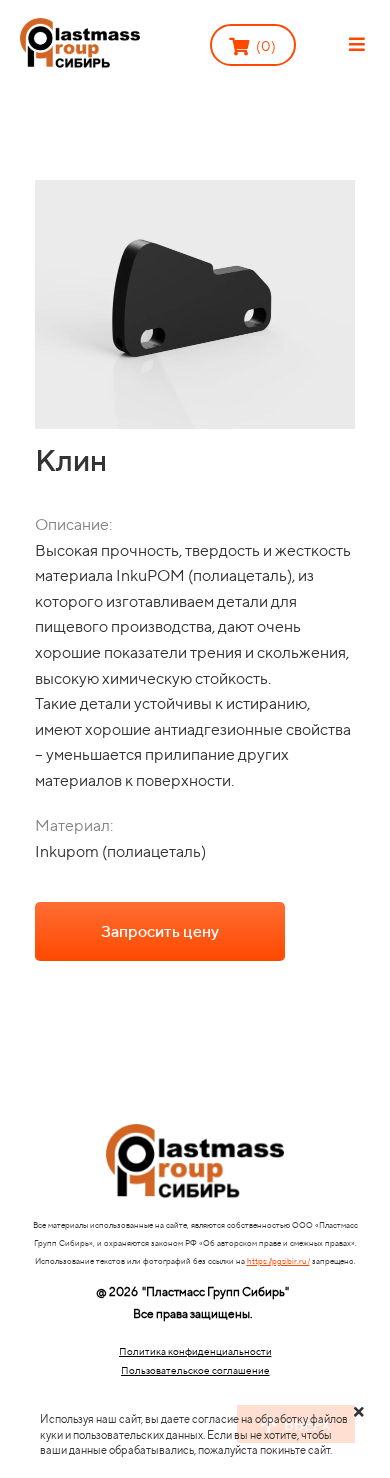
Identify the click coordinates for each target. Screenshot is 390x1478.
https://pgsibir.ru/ (278, 1261)
